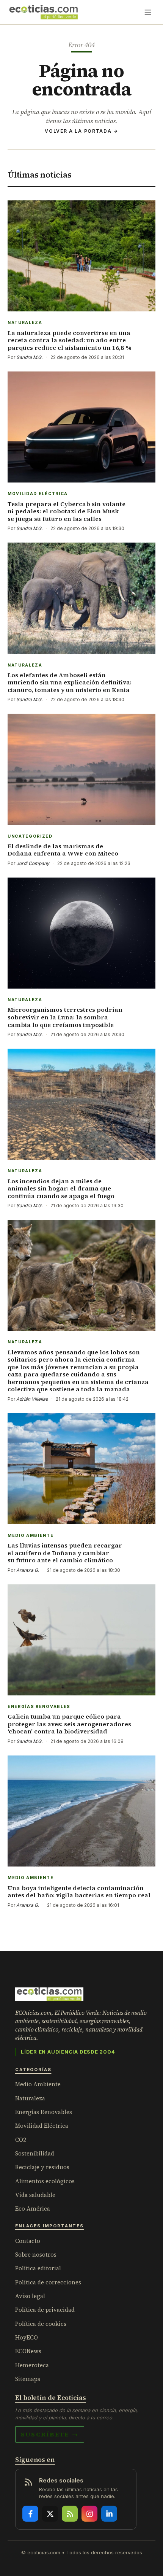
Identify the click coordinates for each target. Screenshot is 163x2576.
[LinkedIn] (109, 2514)
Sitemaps (28, 2379)
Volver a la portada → (81, 131)
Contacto (28, 2241)
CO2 (21, 2140)
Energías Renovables (44, 2112)
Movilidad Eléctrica (42, 2126)
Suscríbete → (50, 2434)
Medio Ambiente (38, 2084)
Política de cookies (41, 2324)
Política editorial (38, 2268)
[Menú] (148, 12)
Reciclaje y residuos (42, 2167)
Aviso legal (30, 2296)
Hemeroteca (32, 2365)
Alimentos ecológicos (45, 2181)
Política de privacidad (45, 2310)
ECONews (28, 2351)
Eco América (33, 2209)
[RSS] (70, 2514)
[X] (50, 2514)
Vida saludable (35, 2195)
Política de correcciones (48, 2282)
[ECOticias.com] (44, 12)
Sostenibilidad (35, 2153)
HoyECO (27, 2337)
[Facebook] (30, 2514)
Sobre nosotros (36, 2255)
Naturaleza (30, 2098)
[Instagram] (89, 2514)
